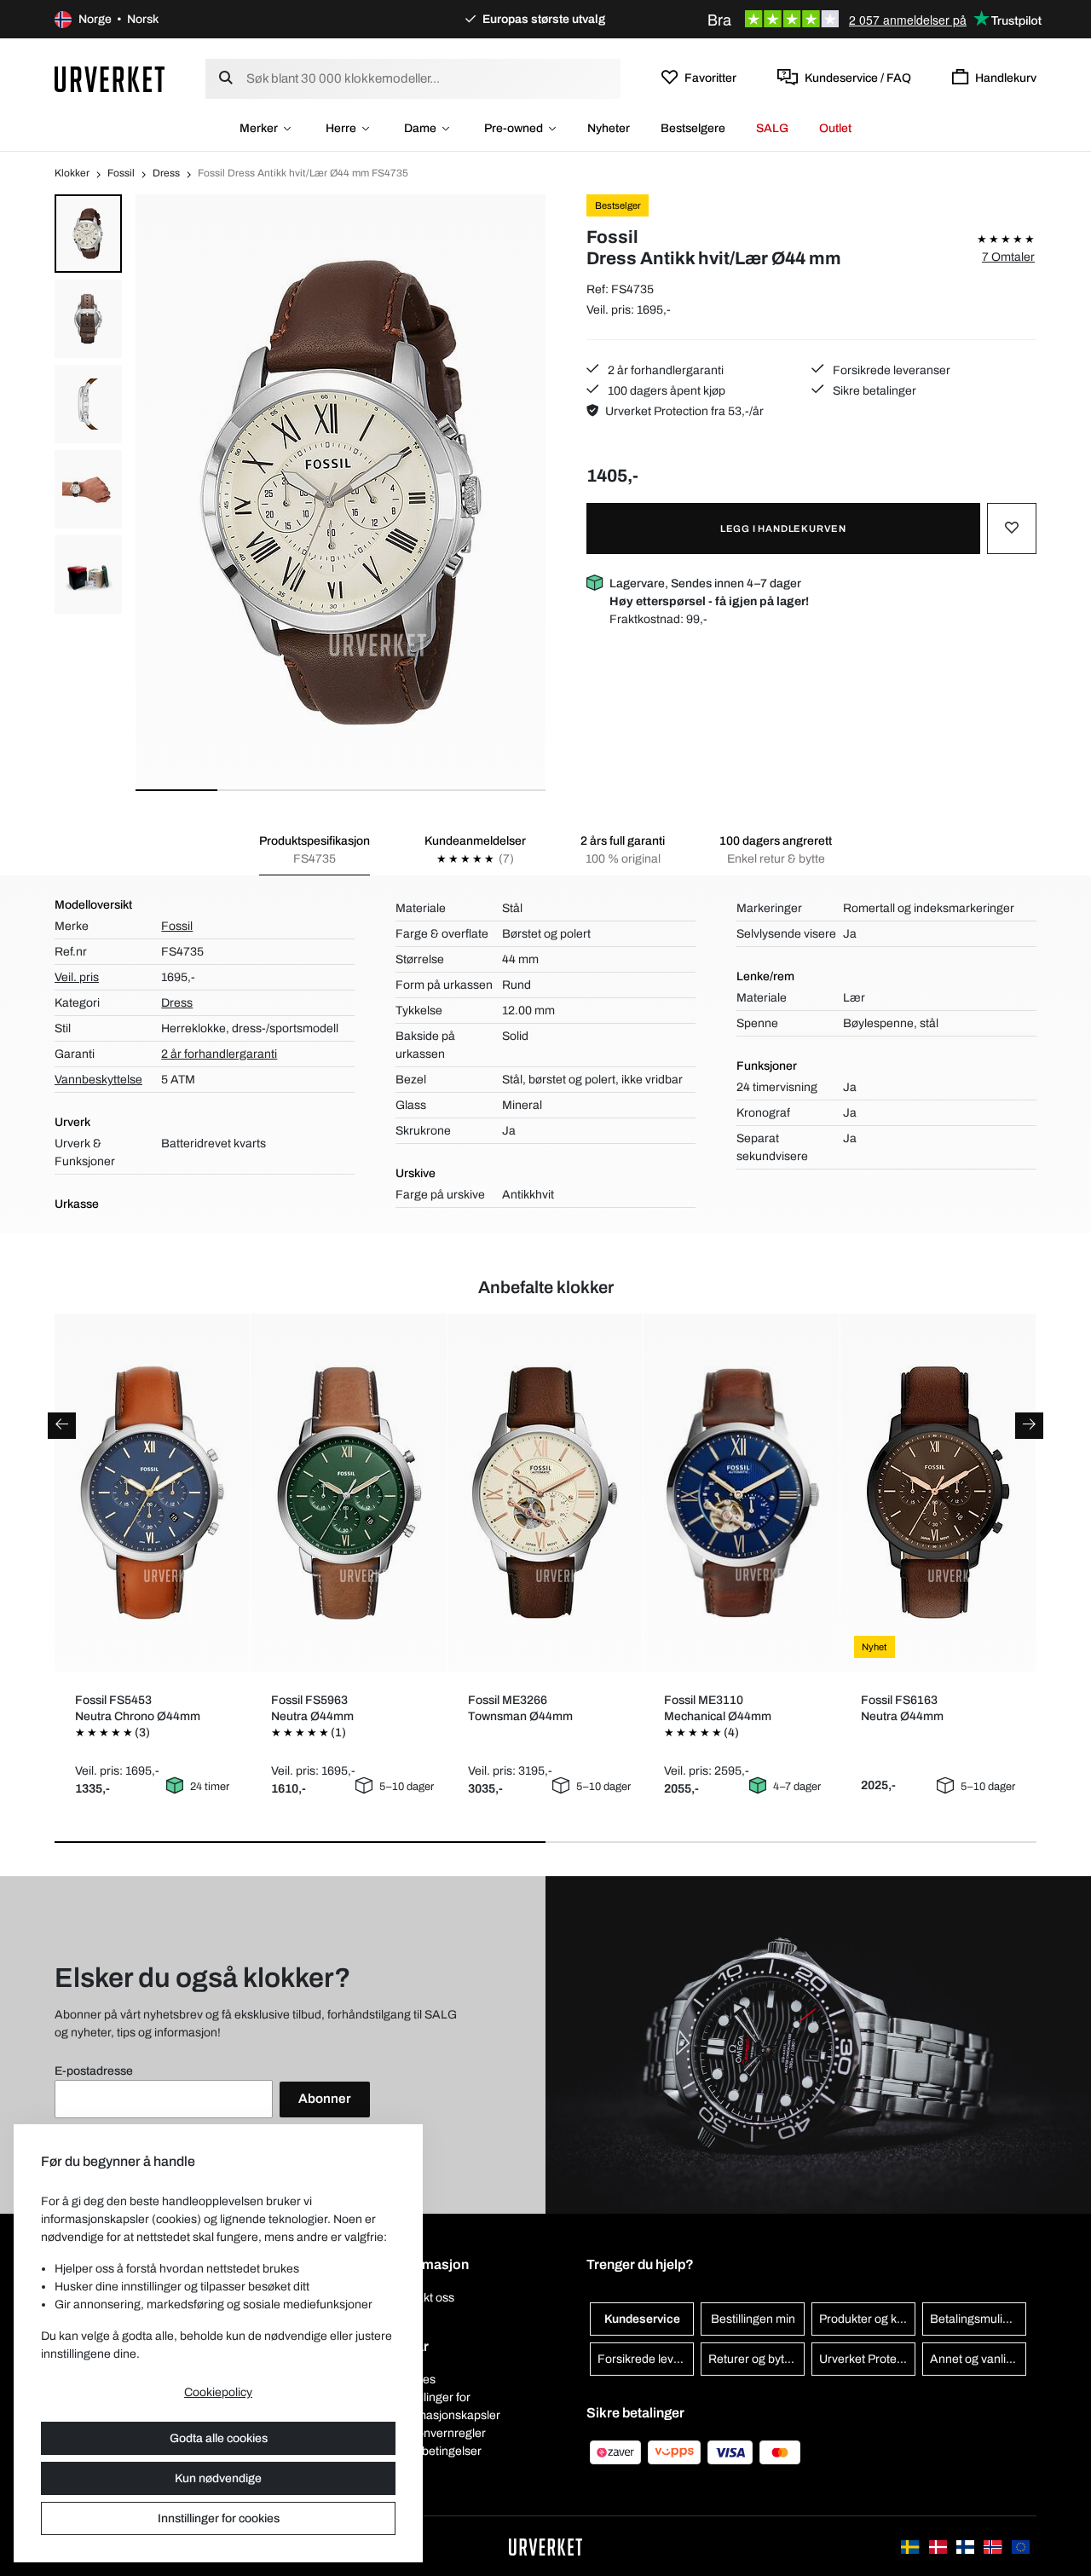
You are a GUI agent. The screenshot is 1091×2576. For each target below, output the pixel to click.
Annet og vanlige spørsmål (978, 2359)
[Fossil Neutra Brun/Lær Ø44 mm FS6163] (938, 1493)
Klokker (72, 173)
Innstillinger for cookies (219, 2518)
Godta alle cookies (219, 2438)
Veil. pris (77, 977)
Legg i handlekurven (783, 528)
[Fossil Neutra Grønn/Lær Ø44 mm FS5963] (349, 1493)
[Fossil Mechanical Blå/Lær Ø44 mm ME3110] (742, 1493)
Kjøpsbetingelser (437, 2451)
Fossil (121, 173)
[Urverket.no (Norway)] (994, 2546)
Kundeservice (642, 2319)
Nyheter (609, 128)
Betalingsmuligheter (978, 2319)
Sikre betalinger (873, 391)
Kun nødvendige (218, 2478)
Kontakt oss (423, 2298)
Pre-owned (514, 128)
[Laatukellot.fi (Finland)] (967, 2546)
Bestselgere (693, 128)
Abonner (325, 2099)
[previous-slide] (62, 1426)
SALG (772, 128)
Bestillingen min (753, 2319)
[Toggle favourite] (1012, 528)
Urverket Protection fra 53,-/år (684, 411)
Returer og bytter (753, 2359)
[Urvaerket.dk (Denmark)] (939, 2546)
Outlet (835, 128)
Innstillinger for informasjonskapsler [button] (446, 2406)
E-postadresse (94, 2071)
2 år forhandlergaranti (664, 370)
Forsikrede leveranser (890, 370)
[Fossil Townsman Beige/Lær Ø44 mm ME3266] (545, 1493)
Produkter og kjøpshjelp (867, 2319)
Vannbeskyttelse (98, 1080)
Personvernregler (439, 2433)
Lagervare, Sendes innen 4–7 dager (709, 592)
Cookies (414, 2380)
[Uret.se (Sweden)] (911, 2546)
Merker (259, 128)
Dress (166, 173)
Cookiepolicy (218, 2392)
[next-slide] (1029, 1426)
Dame (420, 128)
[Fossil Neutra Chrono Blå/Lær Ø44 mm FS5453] (153, 1493)
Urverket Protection (867, 2359)
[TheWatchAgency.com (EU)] (1021, 2546)
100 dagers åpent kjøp (665, 391)
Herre (341, 128)
